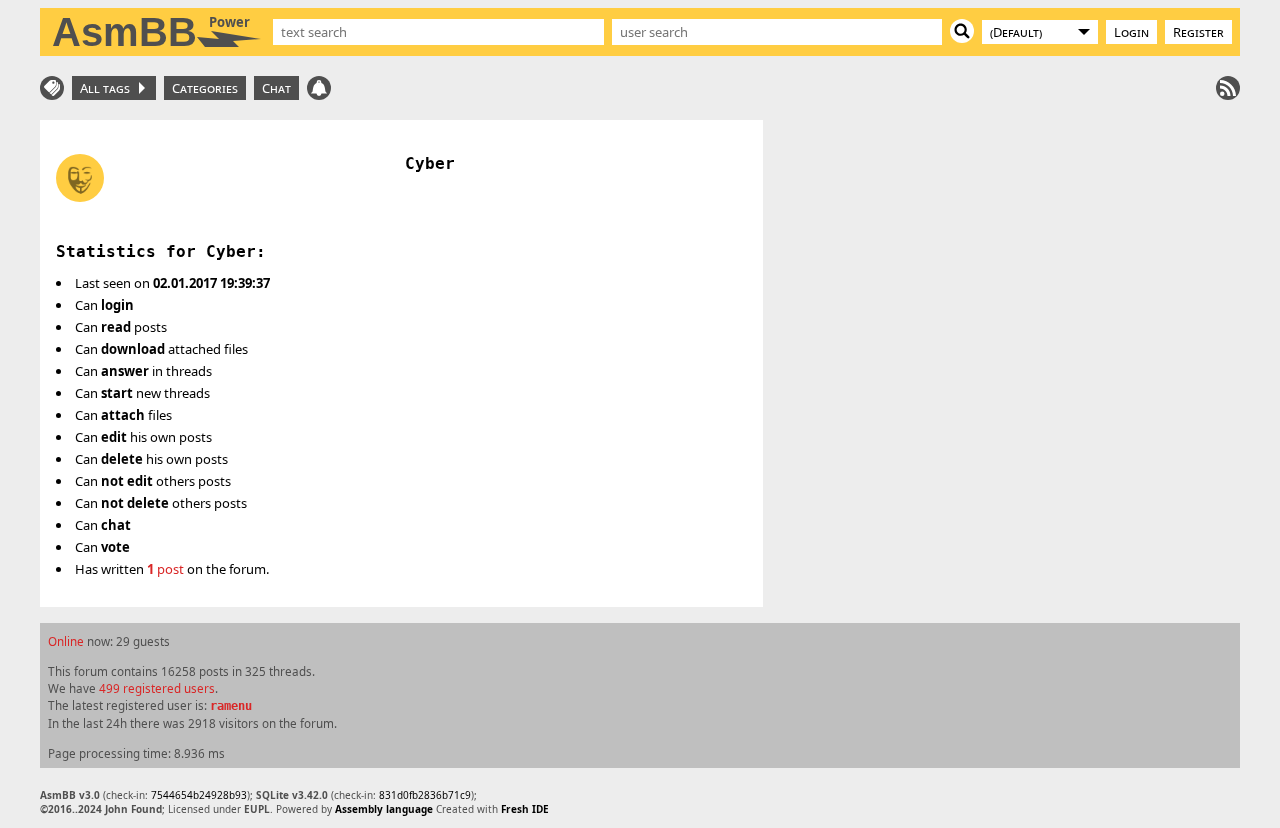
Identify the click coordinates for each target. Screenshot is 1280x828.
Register (1198, 32)
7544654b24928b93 (199, 795)
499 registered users (157, 688)
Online (66, 641)
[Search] (962, 31)
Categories (205, 88)
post (165, 569)
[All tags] (52, 88)
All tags (108, 88)
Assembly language (384, 809)
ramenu (231, 706)
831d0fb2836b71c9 (425, 795)
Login (1131, 32)
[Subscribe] (1228, 88)
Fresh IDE (525, 809)
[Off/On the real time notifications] (319, 88)
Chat (276, 88)
